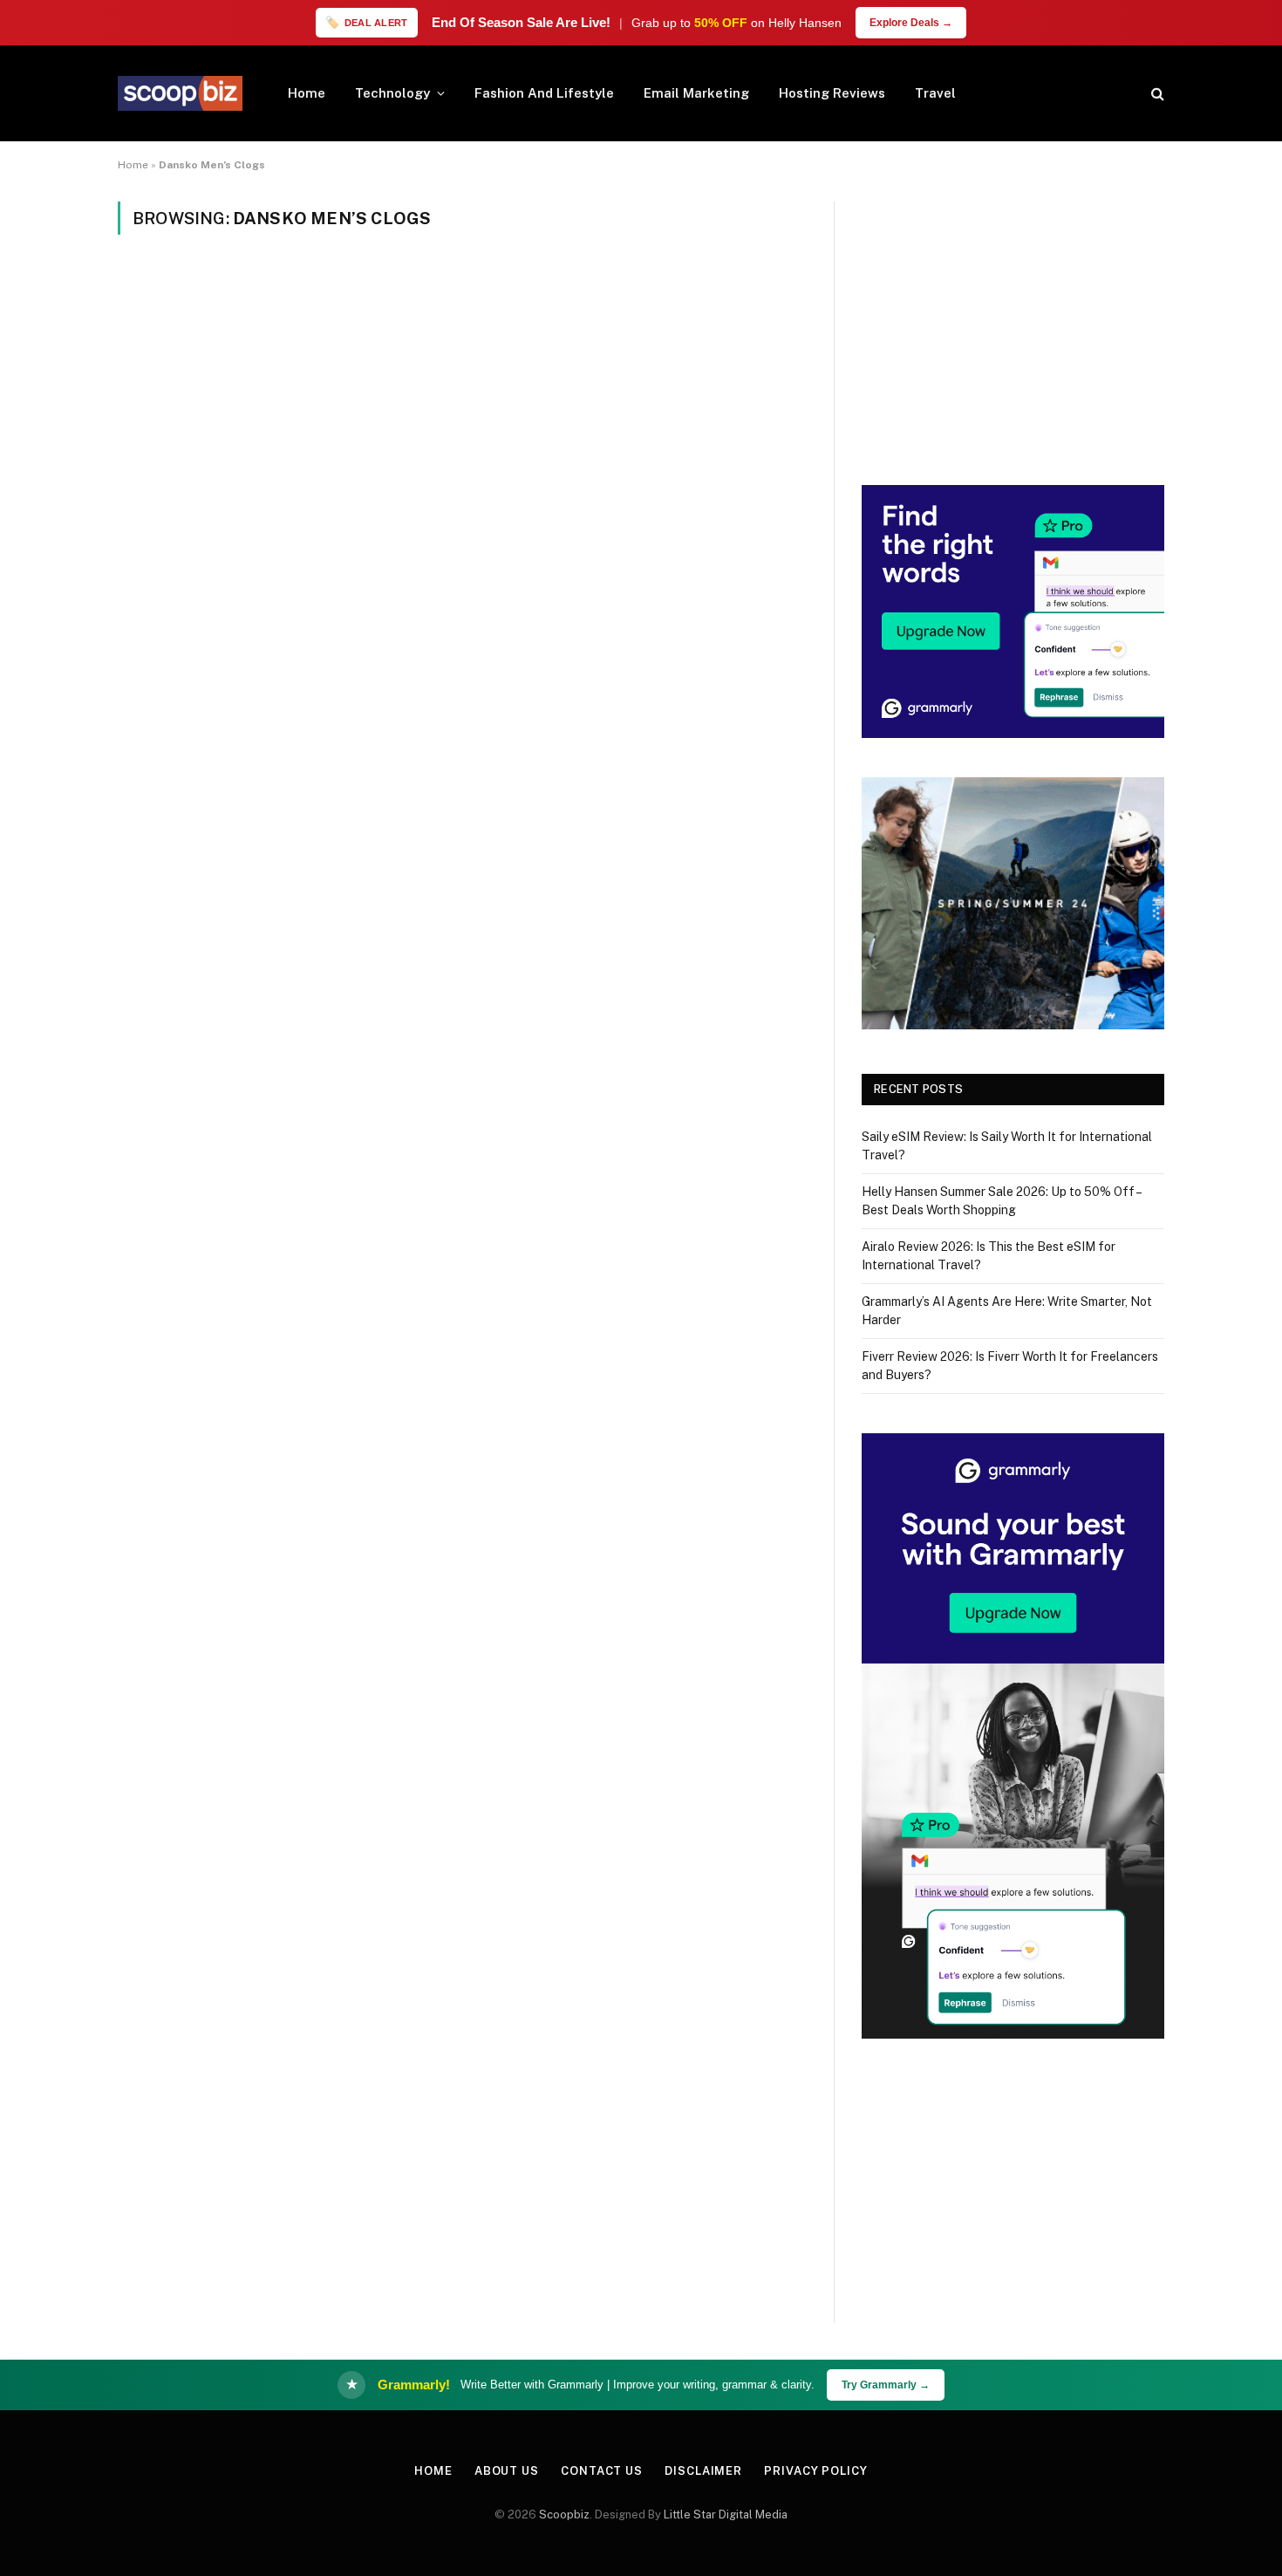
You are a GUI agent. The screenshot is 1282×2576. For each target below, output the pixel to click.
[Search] (1156, 94)
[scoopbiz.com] (180, 93)
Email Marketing (696, 93)
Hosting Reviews (832, 93)
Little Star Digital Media (726, 2515)
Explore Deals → (911, 23)
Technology (392, 93)
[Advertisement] (1013, 324)
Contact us (602, 2471)
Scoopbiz (564, 2515)
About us (507, 2471)
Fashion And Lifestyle (544, 93)
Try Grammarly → (886, 2385)
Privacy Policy (816, 2471)
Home (307, 93)
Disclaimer (703, 2471)
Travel (935, 93)
